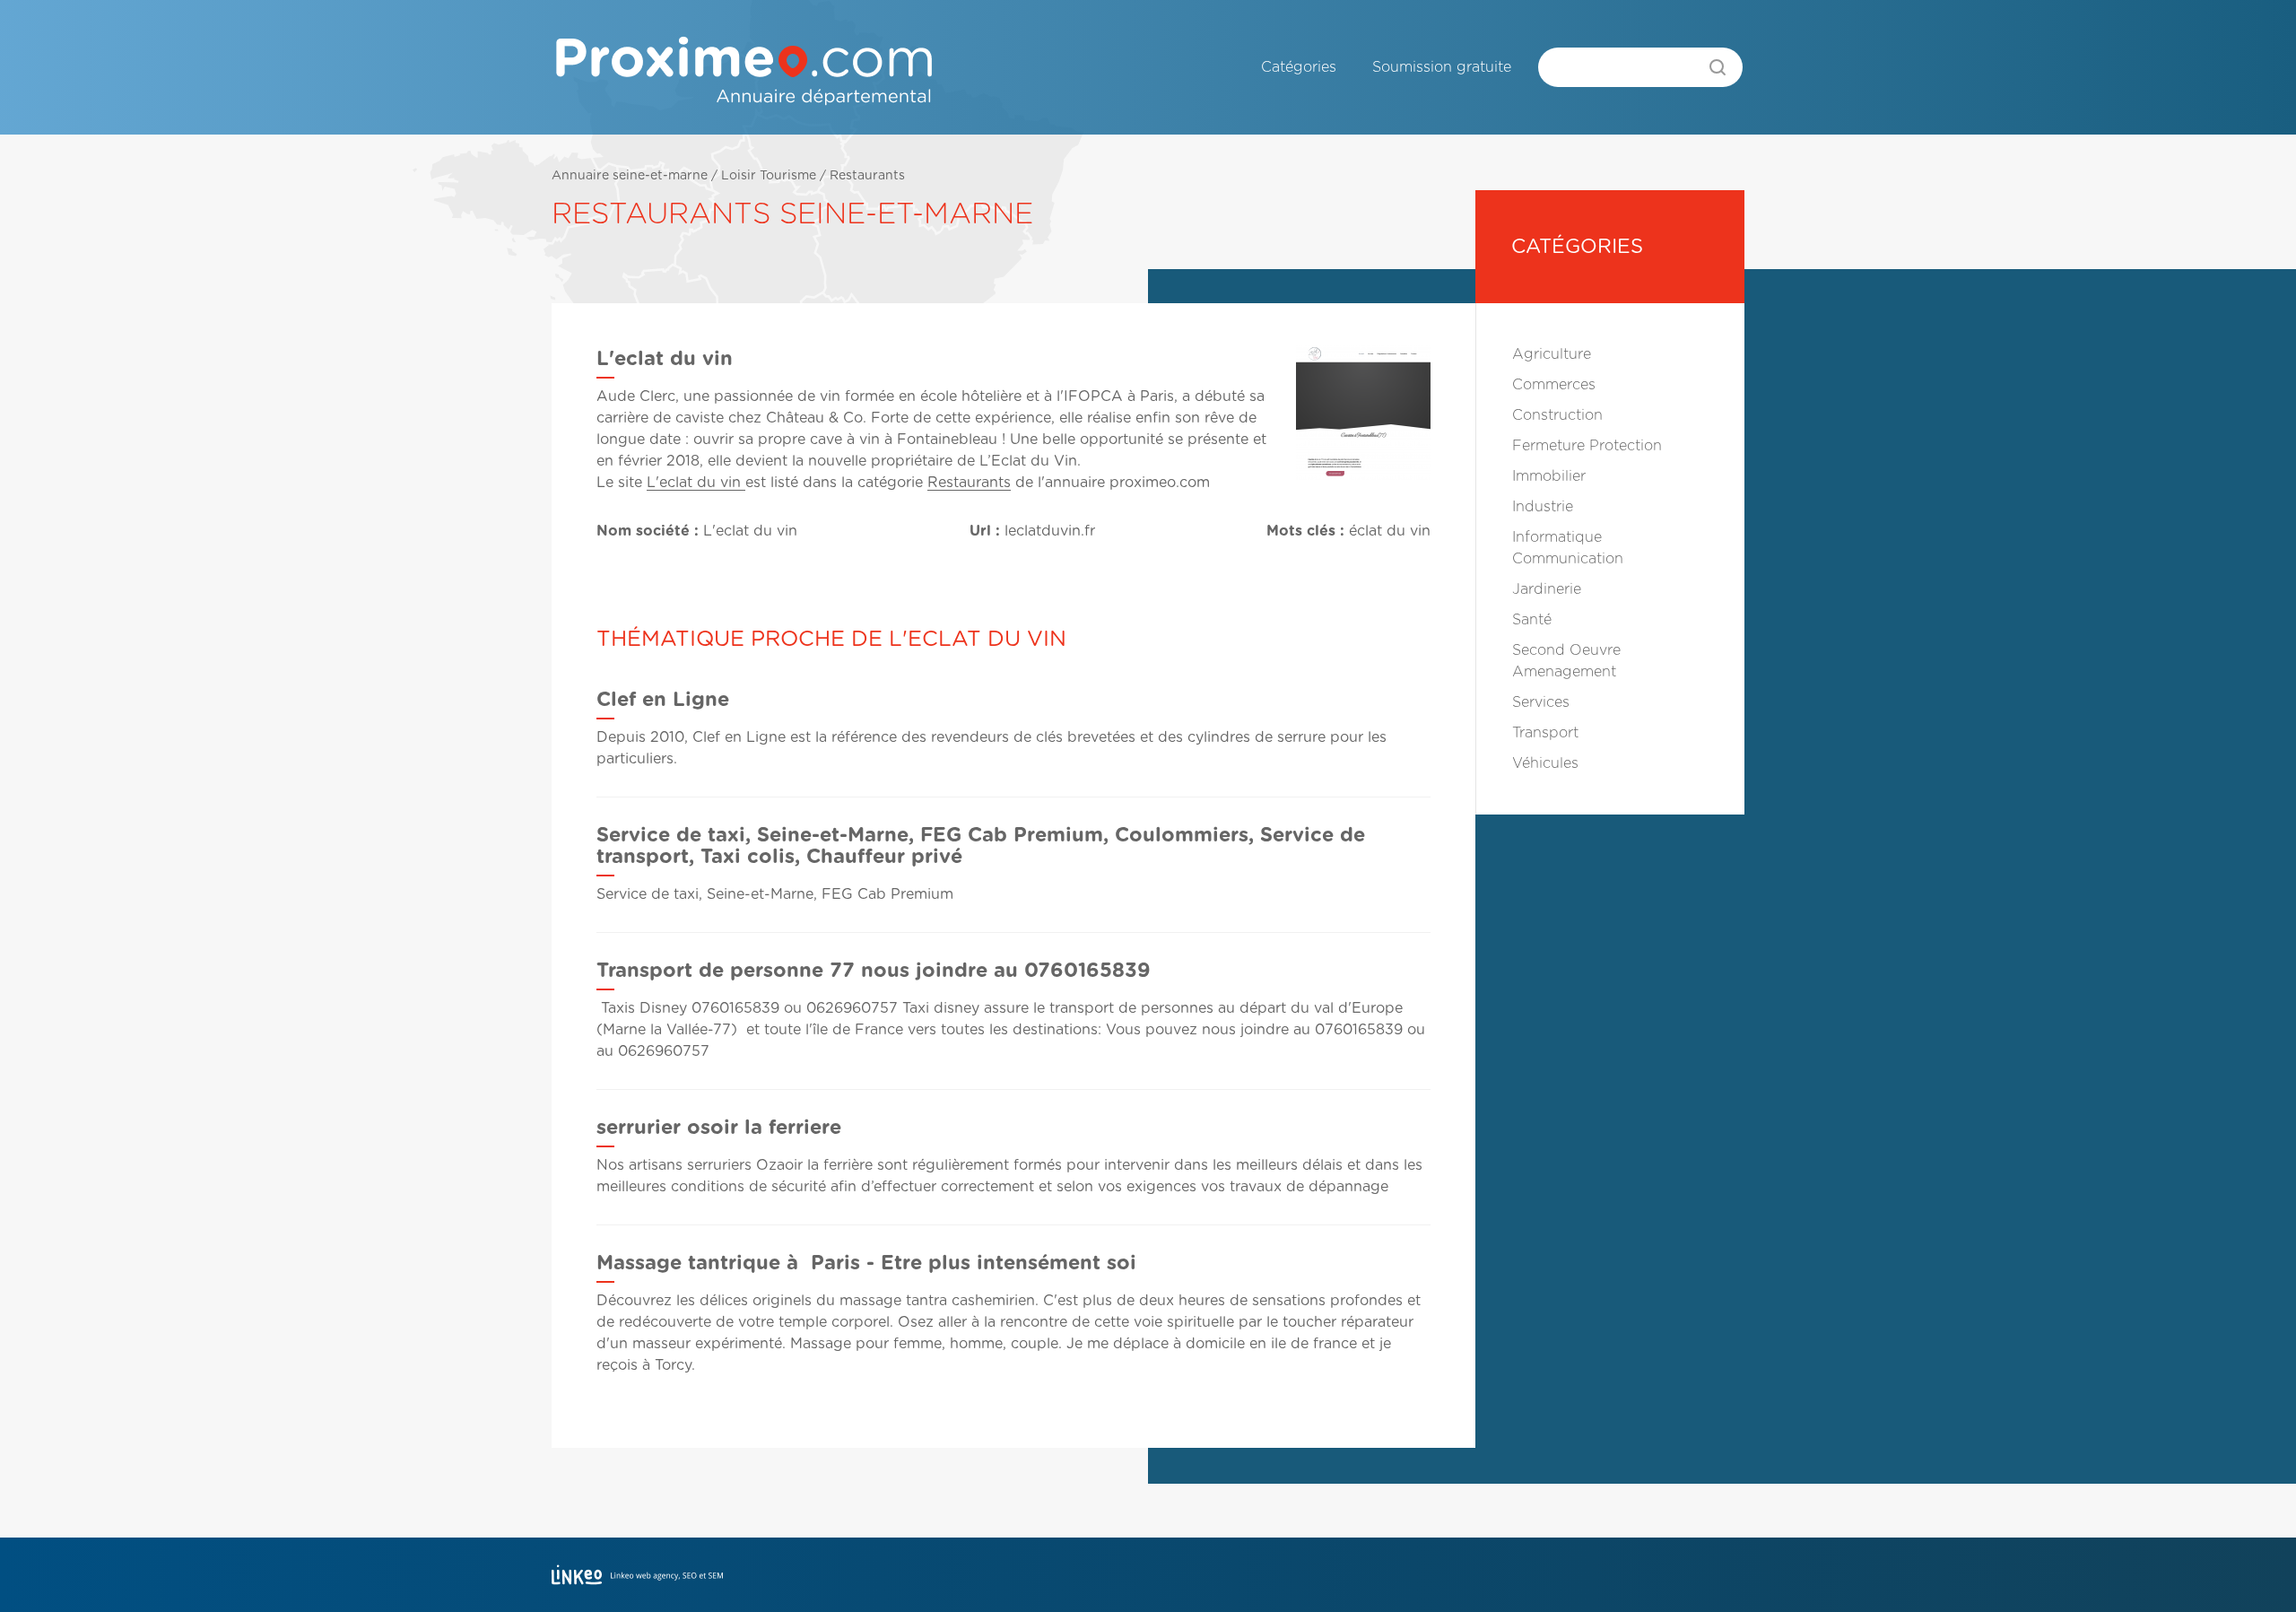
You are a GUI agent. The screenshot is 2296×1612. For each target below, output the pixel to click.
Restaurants (867, 176)
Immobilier (1549, 476)
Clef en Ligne (663, 700)
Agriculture (1552, 354)
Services (1541, 702)
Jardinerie (1547, 589)
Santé (1532, 620)
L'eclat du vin (696, 483)
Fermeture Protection (1587, 446)
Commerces (1554, 385)
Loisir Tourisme (769, 176)
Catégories (1299, 67)
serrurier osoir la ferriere (719, 1128)
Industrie (1543, 507)
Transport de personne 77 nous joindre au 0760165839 (874, 971)
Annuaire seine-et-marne (630, 176)
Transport (1545, 733)
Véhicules (1545, 763)
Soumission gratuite (1442, 67)
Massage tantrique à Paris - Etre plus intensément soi (866, 1263)
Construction (1557, 415)
